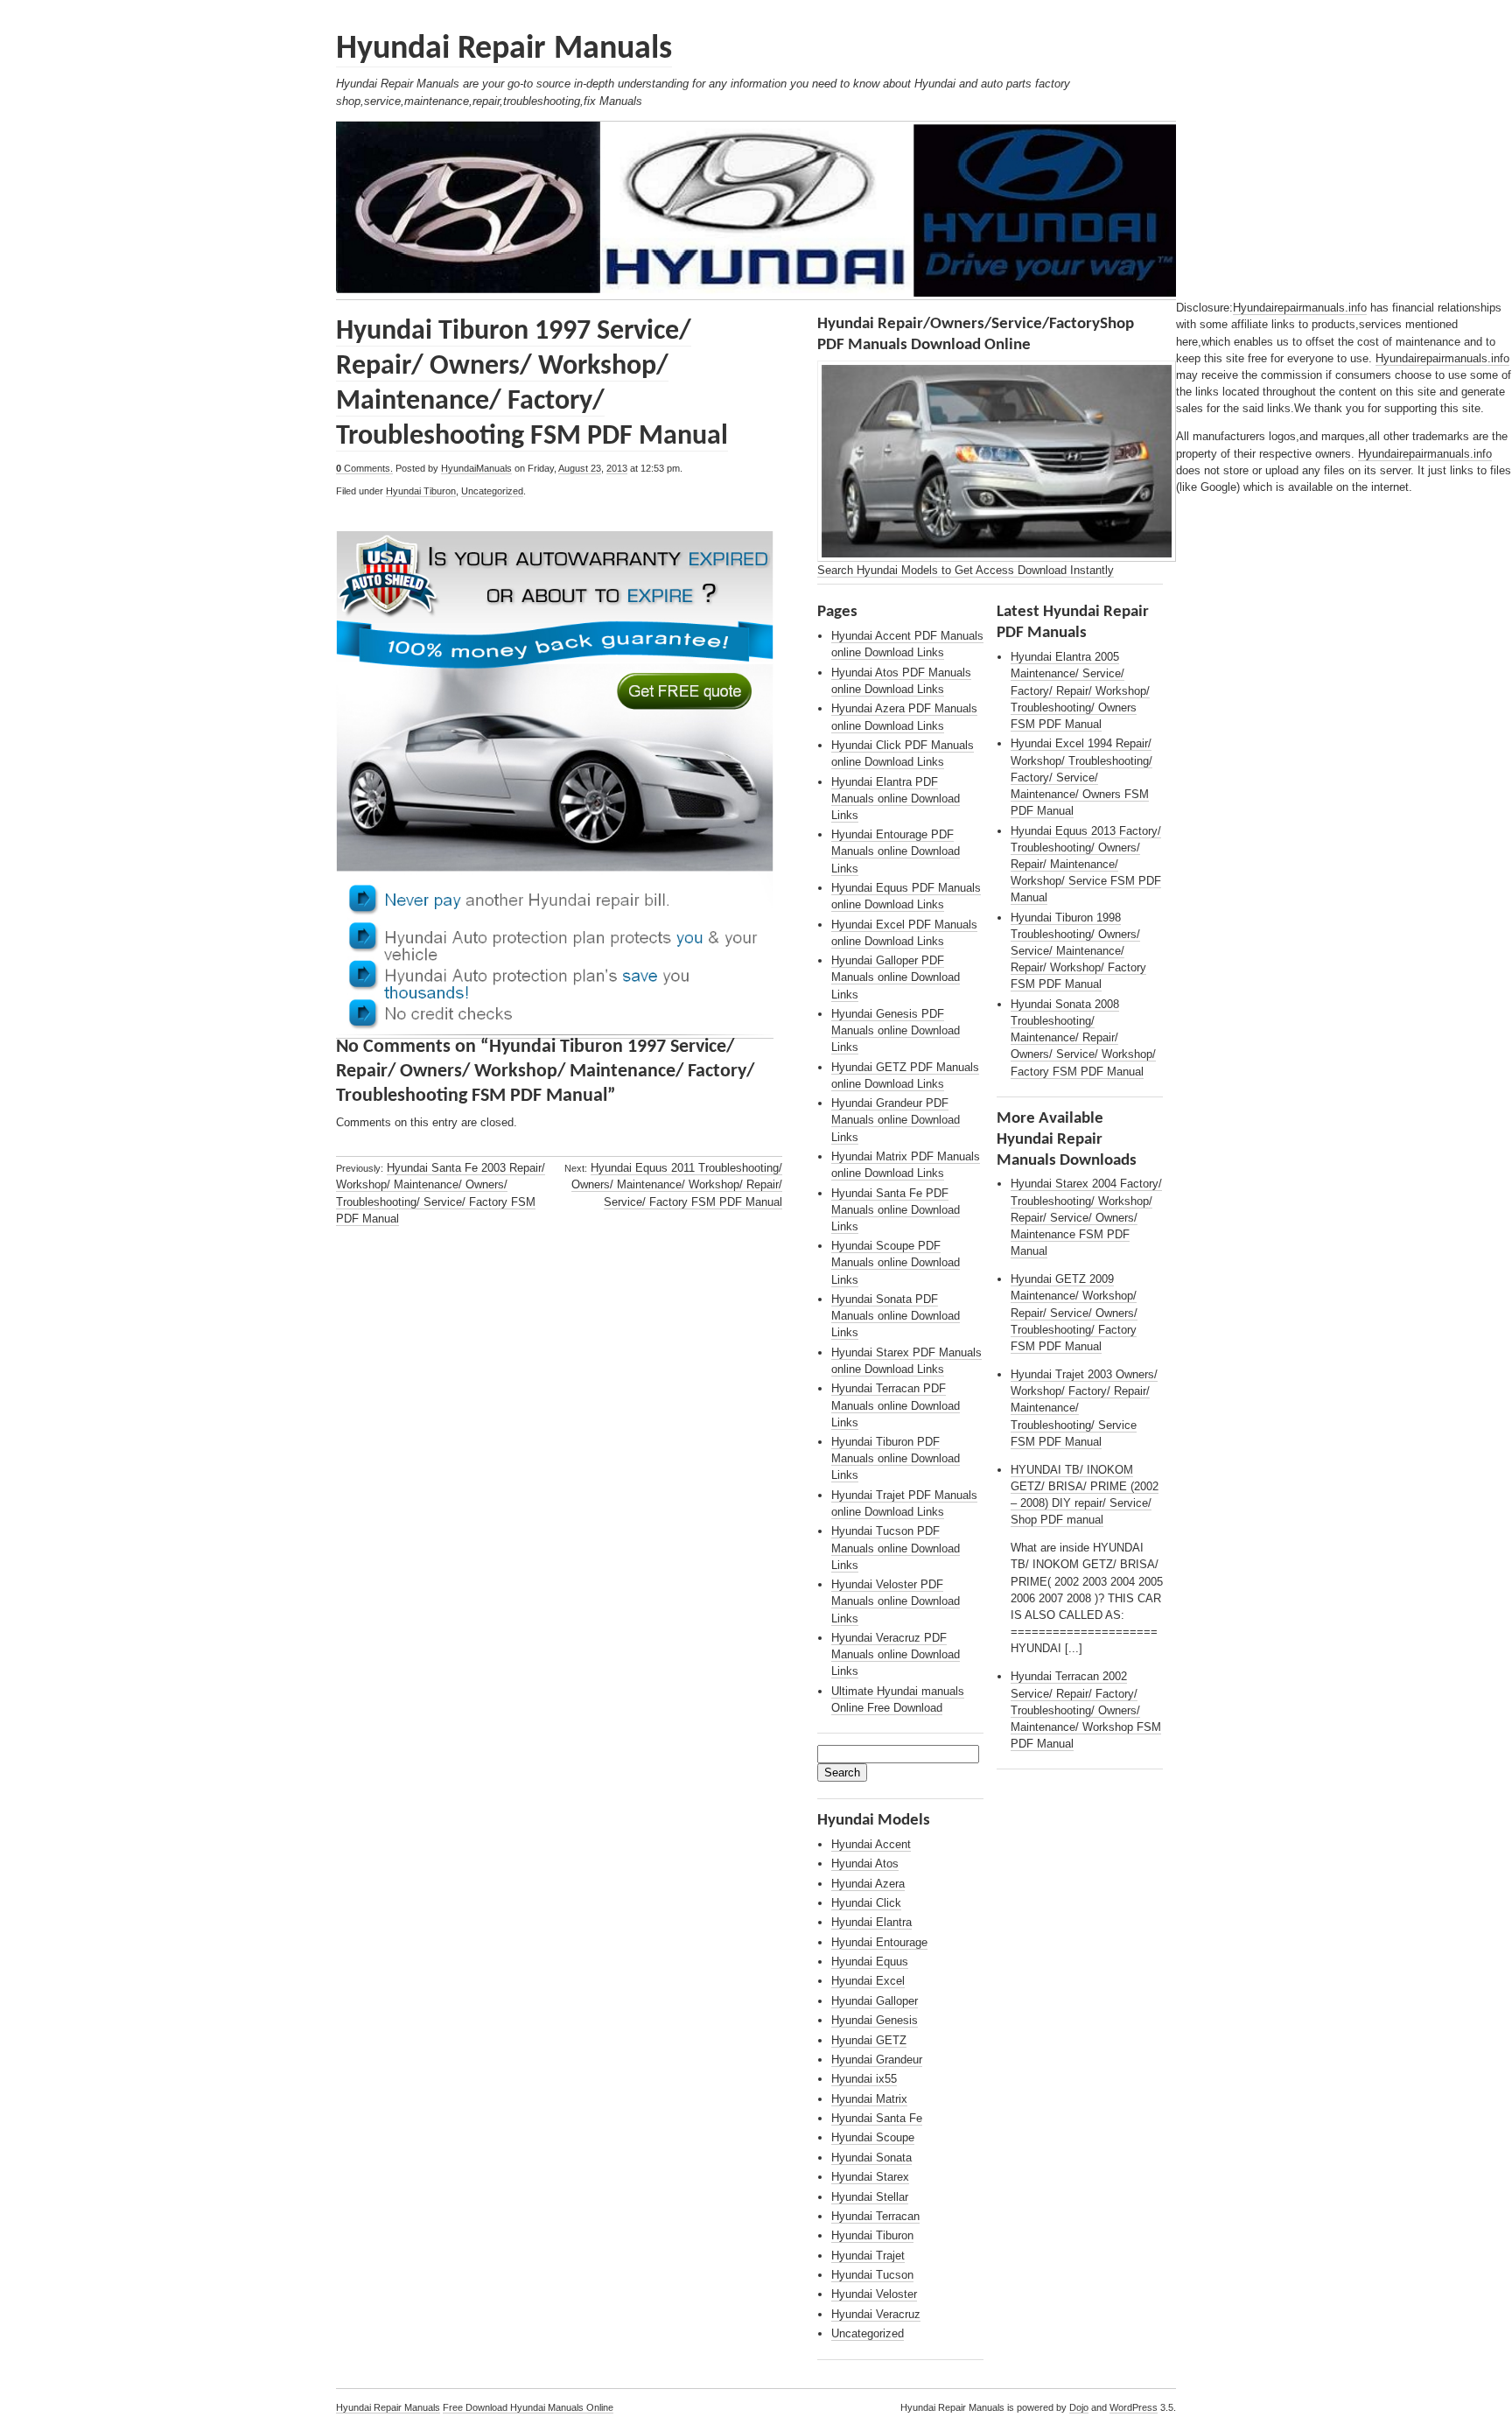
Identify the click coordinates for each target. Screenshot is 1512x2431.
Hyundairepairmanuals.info (1300, 308)
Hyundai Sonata (871, 2158)
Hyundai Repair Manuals (504, 49)
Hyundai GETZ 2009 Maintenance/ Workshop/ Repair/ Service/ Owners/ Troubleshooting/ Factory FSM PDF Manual (1074, 1313)
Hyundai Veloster (874, 2294)
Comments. (364, 468)
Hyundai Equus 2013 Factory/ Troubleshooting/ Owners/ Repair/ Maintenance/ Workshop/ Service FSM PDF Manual (1086, 865)
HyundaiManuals (476, 468)
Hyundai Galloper (875, 2001)
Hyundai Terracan (875, 2216)
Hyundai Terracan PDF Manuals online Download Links (896, 1405)
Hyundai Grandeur (877, 2060)
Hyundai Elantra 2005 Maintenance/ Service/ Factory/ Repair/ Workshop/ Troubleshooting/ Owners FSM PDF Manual (1080, 690)
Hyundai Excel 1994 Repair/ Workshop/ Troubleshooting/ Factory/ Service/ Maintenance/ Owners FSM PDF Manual (1081, 777)
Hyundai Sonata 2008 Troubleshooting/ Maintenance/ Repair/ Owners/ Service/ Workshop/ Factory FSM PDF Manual (1083, 1038)
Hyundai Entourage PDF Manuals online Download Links (896, 851)
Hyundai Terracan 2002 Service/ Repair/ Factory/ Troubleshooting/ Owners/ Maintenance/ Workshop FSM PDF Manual (1086, 1710)
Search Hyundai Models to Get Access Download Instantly (966, 570)
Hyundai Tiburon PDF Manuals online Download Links (896, 1458)
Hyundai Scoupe (873, 2137)
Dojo (1079, 2407)
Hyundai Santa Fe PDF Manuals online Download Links (896, 1210)
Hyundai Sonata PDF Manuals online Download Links (896, 1316)
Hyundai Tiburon (421, 491)
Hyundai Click (866, 1903)
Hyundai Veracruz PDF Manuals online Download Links (896, 1654)
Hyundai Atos (865, 1864)
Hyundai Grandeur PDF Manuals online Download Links (896, 1120)
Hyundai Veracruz (876, 2314)
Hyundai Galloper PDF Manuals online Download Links (896, 977)
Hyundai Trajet (868, 2256)
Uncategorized (492, 491)
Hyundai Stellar (870, 2197)
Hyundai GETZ (869, 2040)
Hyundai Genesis (875, 2020)
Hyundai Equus (870, 1962)
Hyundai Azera (868, 1884)
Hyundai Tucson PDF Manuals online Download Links (896, 1548)
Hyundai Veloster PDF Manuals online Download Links (896, 1601)
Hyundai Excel (868, 1981)
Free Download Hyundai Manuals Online (528, 2407)
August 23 (580, 468)
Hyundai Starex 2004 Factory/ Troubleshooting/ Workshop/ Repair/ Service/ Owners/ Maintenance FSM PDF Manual (1086, 1217)
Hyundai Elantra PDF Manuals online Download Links (896, 799)
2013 (617, 468)
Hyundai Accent (871, 1844)
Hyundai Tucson (872, 2275)
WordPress (1134, 2407)
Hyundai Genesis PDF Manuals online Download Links (896, 1030)
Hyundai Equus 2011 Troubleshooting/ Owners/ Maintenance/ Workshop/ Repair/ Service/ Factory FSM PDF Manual (677, 1184)
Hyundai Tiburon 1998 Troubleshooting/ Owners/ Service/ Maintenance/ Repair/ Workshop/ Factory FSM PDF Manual (1078, 951)
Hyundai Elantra (871, 1922)
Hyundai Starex (870, 2177)
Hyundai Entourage (879, 1942)
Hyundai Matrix (869, 2099)
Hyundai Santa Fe (877, 2118)
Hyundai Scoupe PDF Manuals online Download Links (896, 1262)
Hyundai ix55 (864, 2079)
